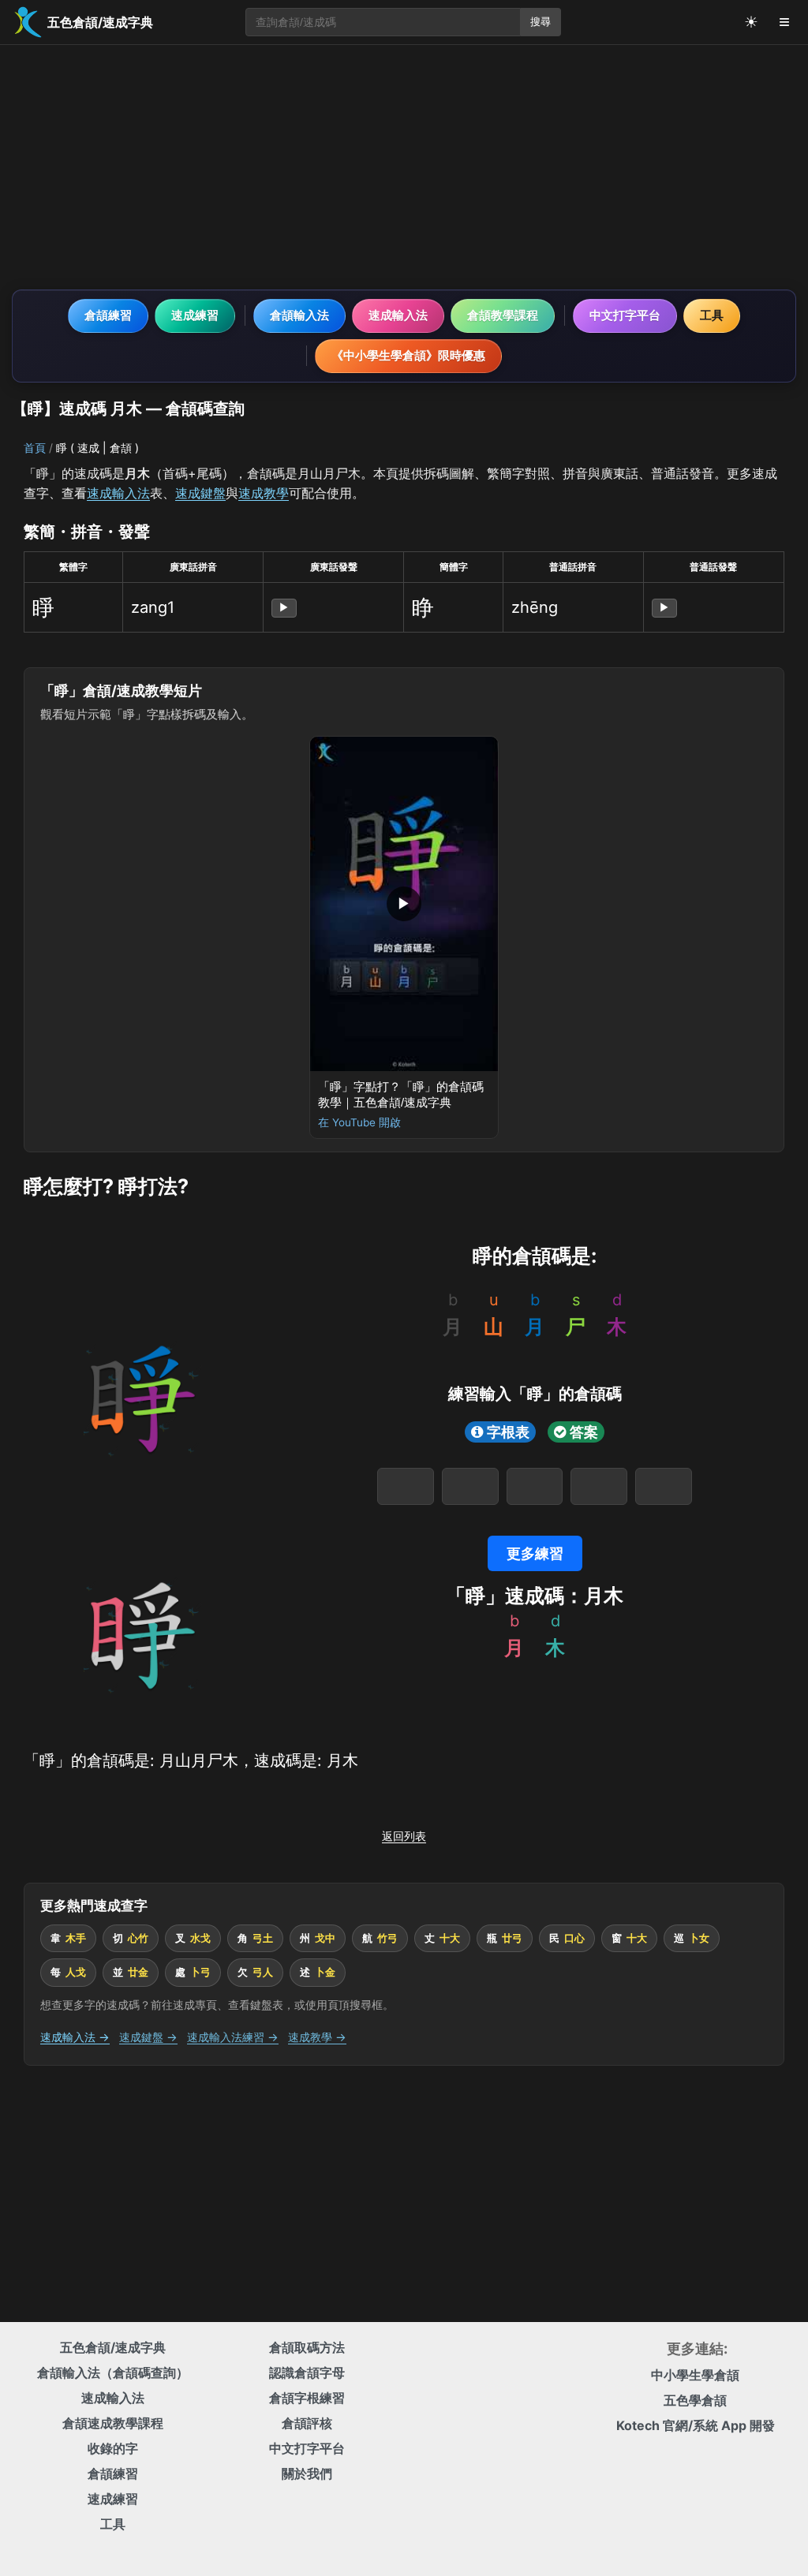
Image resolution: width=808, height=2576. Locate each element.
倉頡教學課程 (503, 315)
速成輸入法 (398, 315)
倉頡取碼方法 (307, 2347)
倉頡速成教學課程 (113, 2423)
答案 (584, 1432)
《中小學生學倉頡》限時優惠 (408, 355)
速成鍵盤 (200, 493)
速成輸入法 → (75, 2037)
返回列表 (404, 1836)
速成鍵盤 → (148, 2037)
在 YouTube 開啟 (359, 1122)
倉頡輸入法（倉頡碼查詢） (113, 2373)
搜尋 (541, 22)
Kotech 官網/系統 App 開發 (696, 2425)
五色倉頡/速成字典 (113, 2347)
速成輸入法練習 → (233, 2037)
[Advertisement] (404, 167)
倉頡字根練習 (307, 2398)
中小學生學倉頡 (695, 2375)
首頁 (35, 448)
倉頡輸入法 (299, 315)
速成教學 (264, 493)
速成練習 (195, 315)
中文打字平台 (625, 315)
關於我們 (307, 2473)
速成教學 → (317, 2037)
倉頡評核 (307, 2423)
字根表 (508, 1432)
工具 (712, 315)
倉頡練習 (108, 315)
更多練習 (535, 1553)
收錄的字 (113, 2448)
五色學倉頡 (695, 2400)
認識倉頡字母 (307, 2373)
